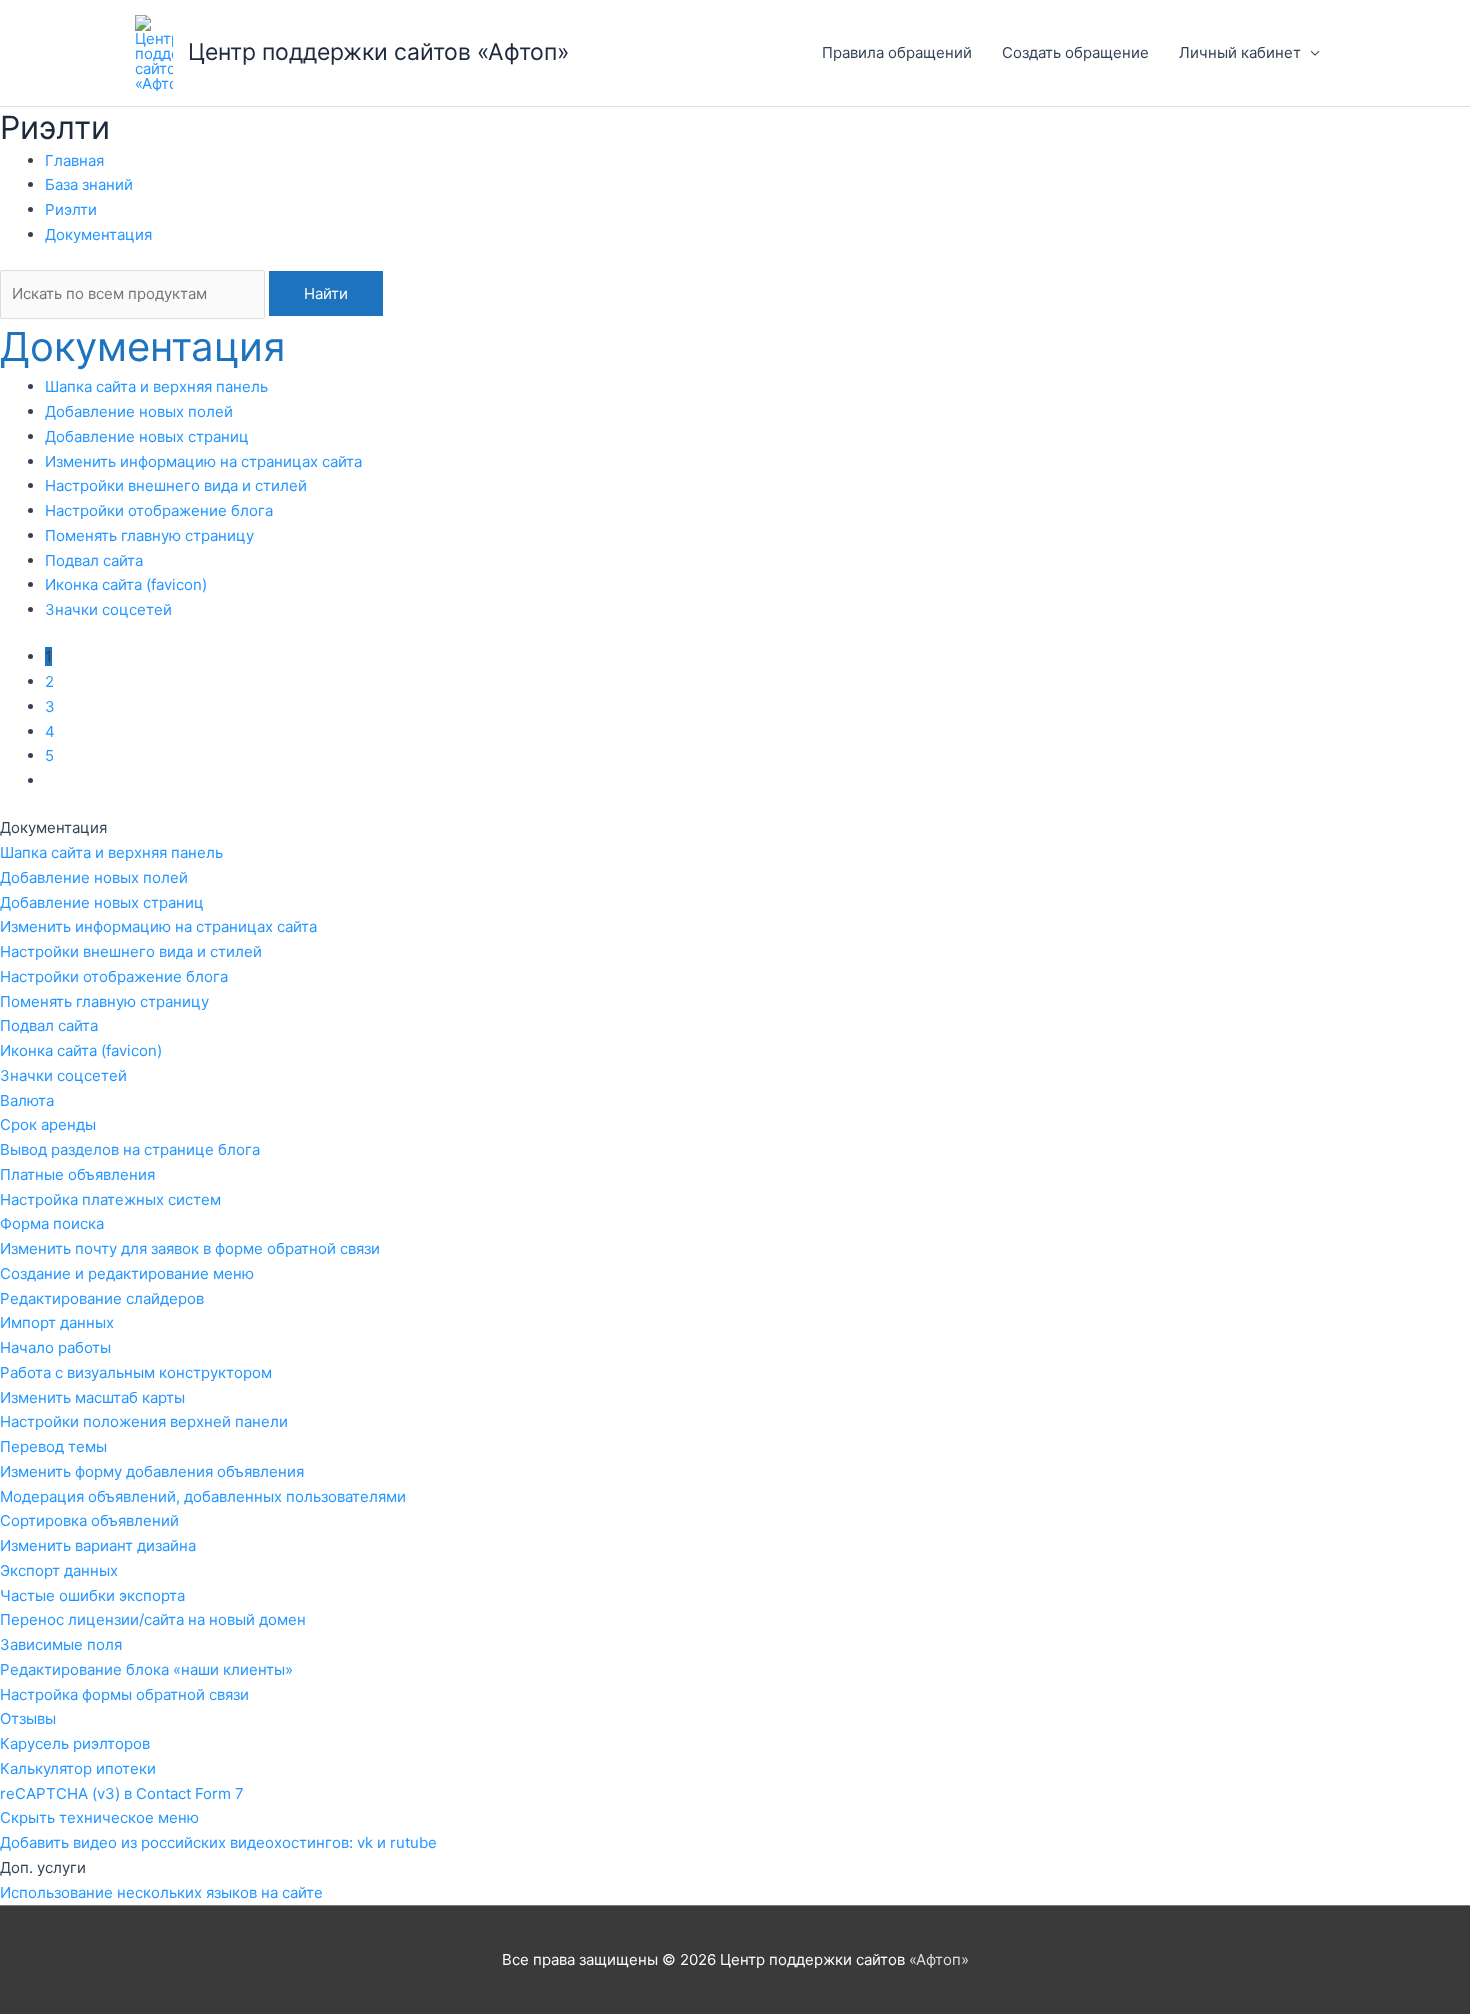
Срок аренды (48, 1124)
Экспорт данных (59, 1570)
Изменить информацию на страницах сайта (203, 461)
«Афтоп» (939, 1959)
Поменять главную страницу (149, 535)
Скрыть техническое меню (99, 1817)
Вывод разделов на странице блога (130, 1149)
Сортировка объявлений (89, 1520)
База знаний (89, 184)
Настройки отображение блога (159, 510)
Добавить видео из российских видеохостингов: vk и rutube (218, 1842)
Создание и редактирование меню (127, 1273)
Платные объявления (77, 1174)
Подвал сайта (94, 560)
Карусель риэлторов (75, 1743)
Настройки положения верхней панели (144, 1421)
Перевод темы (53, 1446)
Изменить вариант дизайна (98, 1545)
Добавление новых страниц (147, 436)
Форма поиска (52, 1223)
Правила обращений (897, 52)
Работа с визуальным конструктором (136, 1372)
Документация (98, 234)
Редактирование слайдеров (102, 1298)
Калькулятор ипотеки (78, 1768)
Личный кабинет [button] (1240, 52)
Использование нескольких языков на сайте (161, 1892)
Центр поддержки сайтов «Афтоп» (378, 52)
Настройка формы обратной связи (124, 1694)
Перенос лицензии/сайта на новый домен (153, 1619)
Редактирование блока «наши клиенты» (146, 1669)
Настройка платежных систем (110, 1199)
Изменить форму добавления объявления (152, 1471)
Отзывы (28, 1718)
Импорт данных (57, 1322)
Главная (74, 160)
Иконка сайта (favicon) (126, 584)
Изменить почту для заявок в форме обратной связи (190, 1248)
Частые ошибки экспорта (92, 1595)
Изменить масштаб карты (92, 1397)
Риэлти (71, 209)
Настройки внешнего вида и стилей (176, 485)
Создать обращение (1075, 52)
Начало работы (55, 1347)
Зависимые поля (61, 1644)
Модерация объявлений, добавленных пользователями (203, 1496)
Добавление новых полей (139, 411)
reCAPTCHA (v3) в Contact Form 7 (122, 1793)
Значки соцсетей (108, 609)
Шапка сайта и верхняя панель (156, 386)
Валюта (27, 1100)
